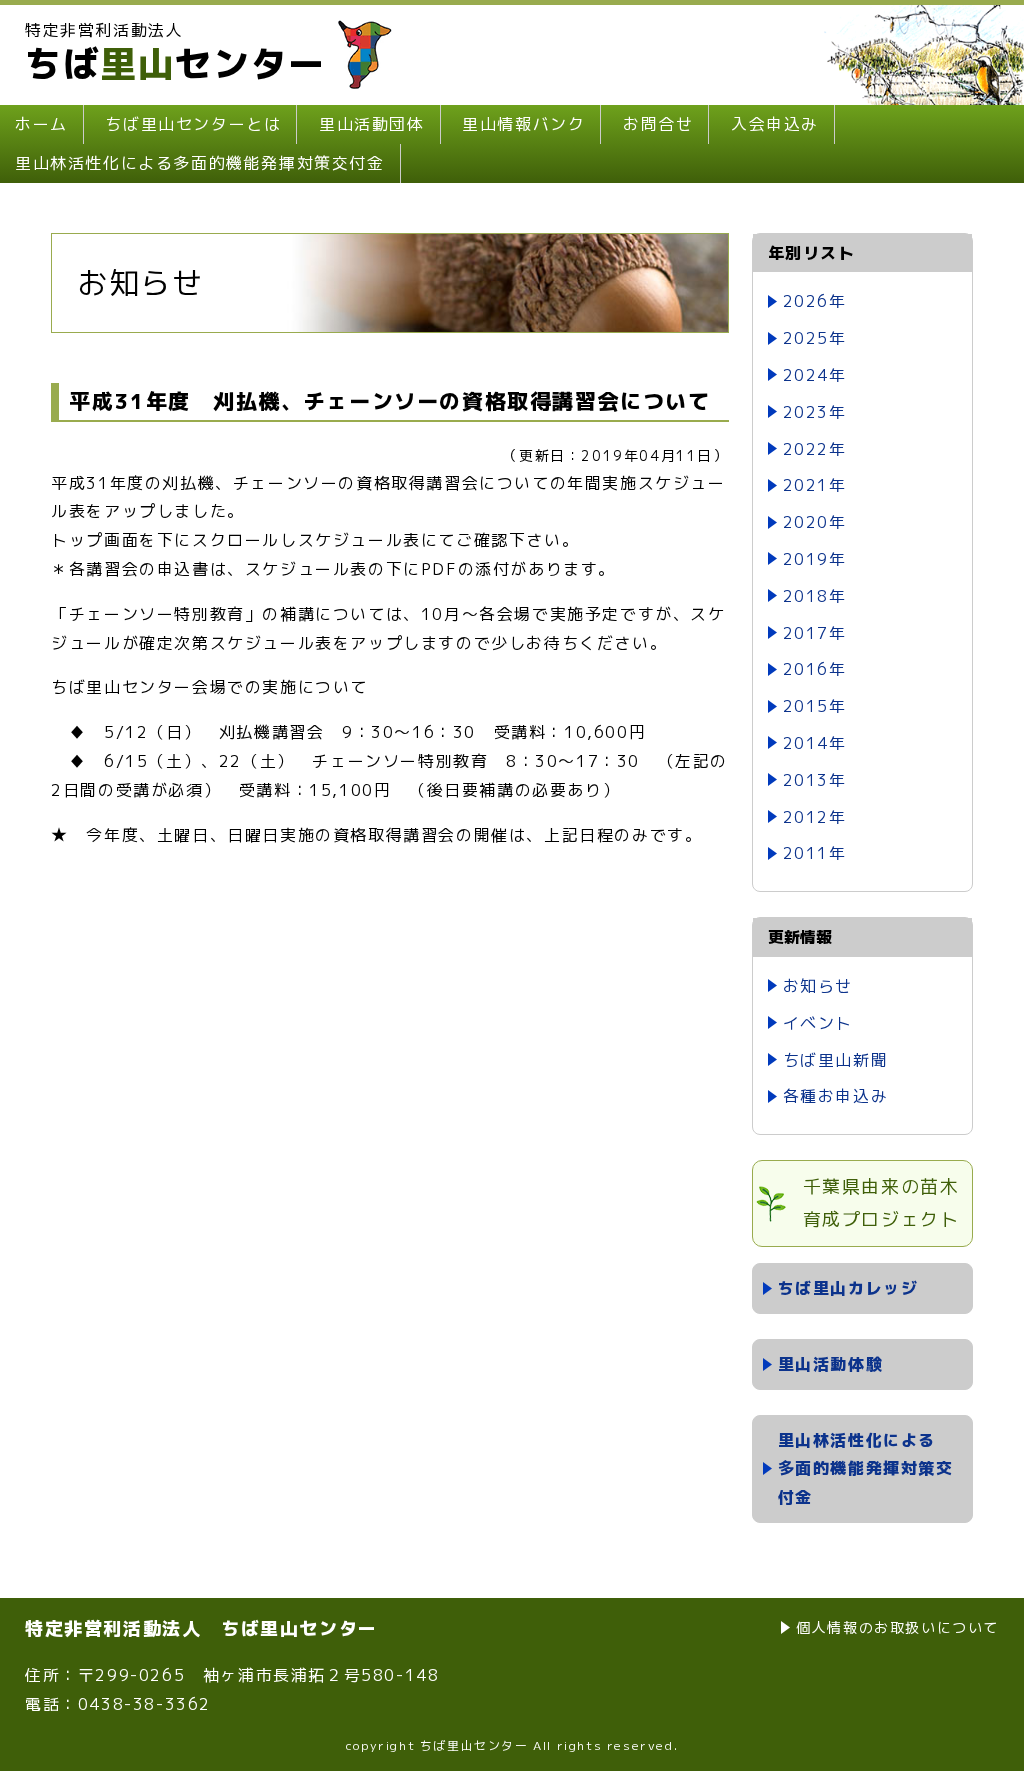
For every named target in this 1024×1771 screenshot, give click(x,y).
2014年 (815, 743)
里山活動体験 (831, 1364)
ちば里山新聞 (836, 1060)
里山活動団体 (372, 124)
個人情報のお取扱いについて (897, 1627)
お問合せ (658, 124)
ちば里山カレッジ (848, 1288)
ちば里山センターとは (193, 124)
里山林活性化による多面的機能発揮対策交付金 (200, 163)
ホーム (41, 124)
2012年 (815, 817)
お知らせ (818, 986)
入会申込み (775, 124)
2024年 (815, 375)
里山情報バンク (523, 124)
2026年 (815, 301)
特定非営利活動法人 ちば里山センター (201, 1628)
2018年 (815, 596)
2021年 (815, 485)
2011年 (815, 853)
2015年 (815, 706)
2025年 (815, 338)
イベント (818, 1023)
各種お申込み (836, 1096)
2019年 (815, 559)
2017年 (815, 633)
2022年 (815, 449)
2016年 (815, 669)
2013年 (815, 780)
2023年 (815, 412)
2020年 (815, 522)
